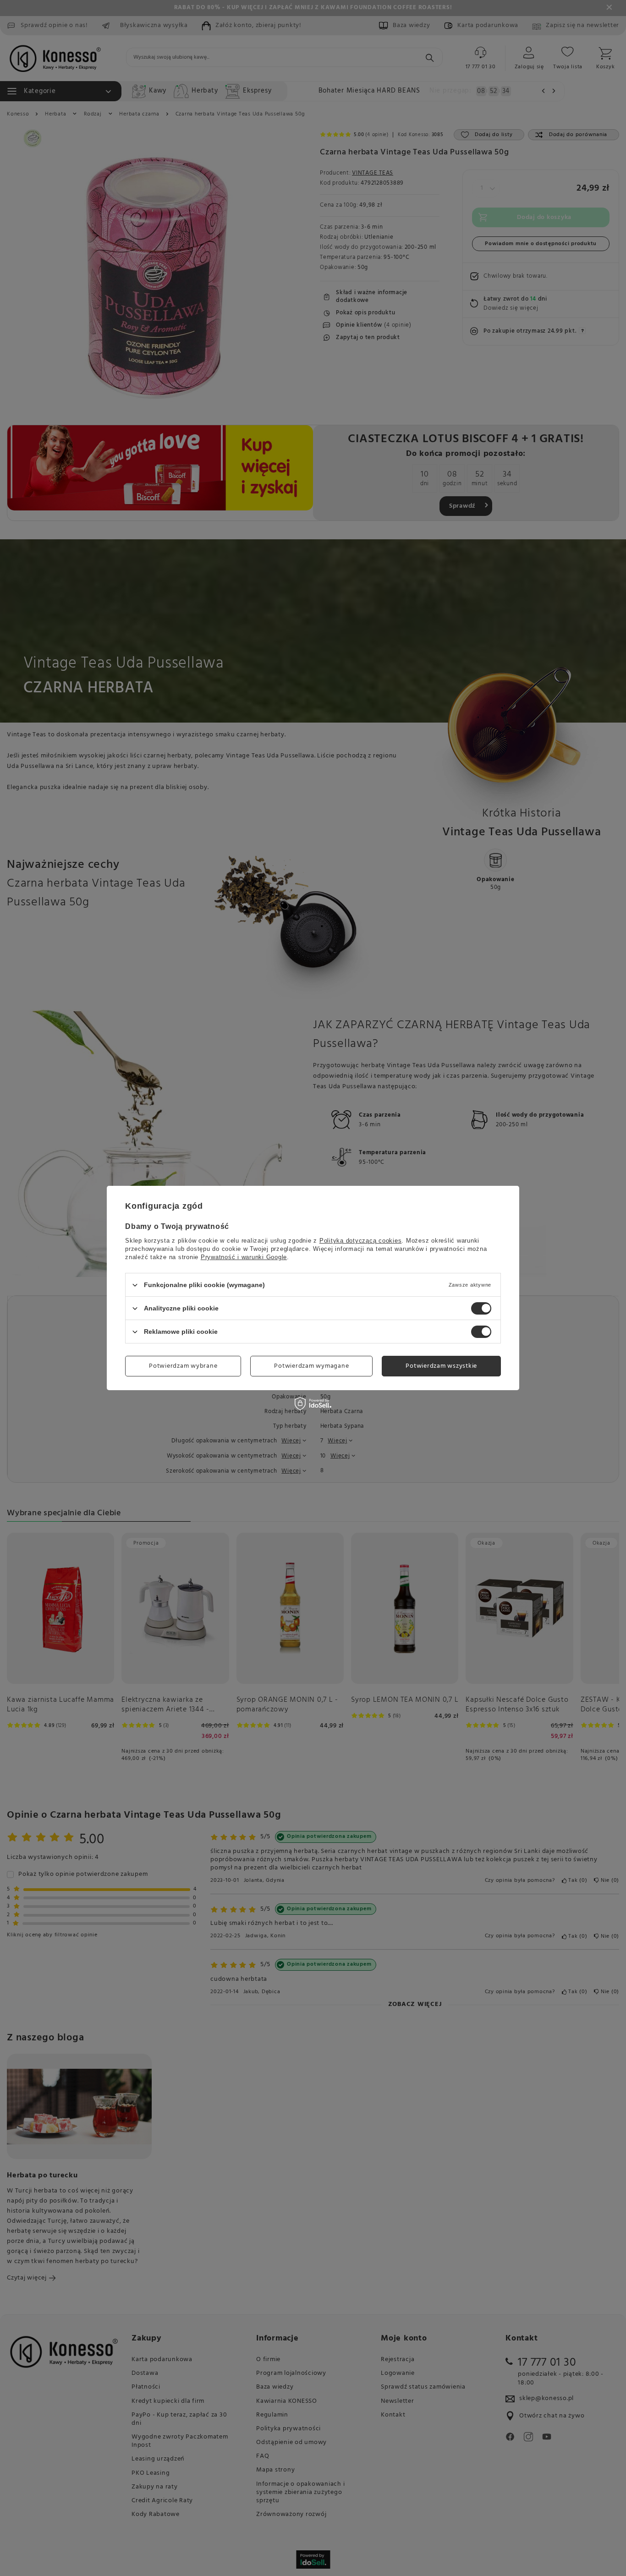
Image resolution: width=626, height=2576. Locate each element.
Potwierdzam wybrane (183, 1366)
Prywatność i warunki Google (244, 1257)
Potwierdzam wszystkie (441, 1366)
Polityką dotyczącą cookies (361, 1241)
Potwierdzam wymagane (311, 1366)
